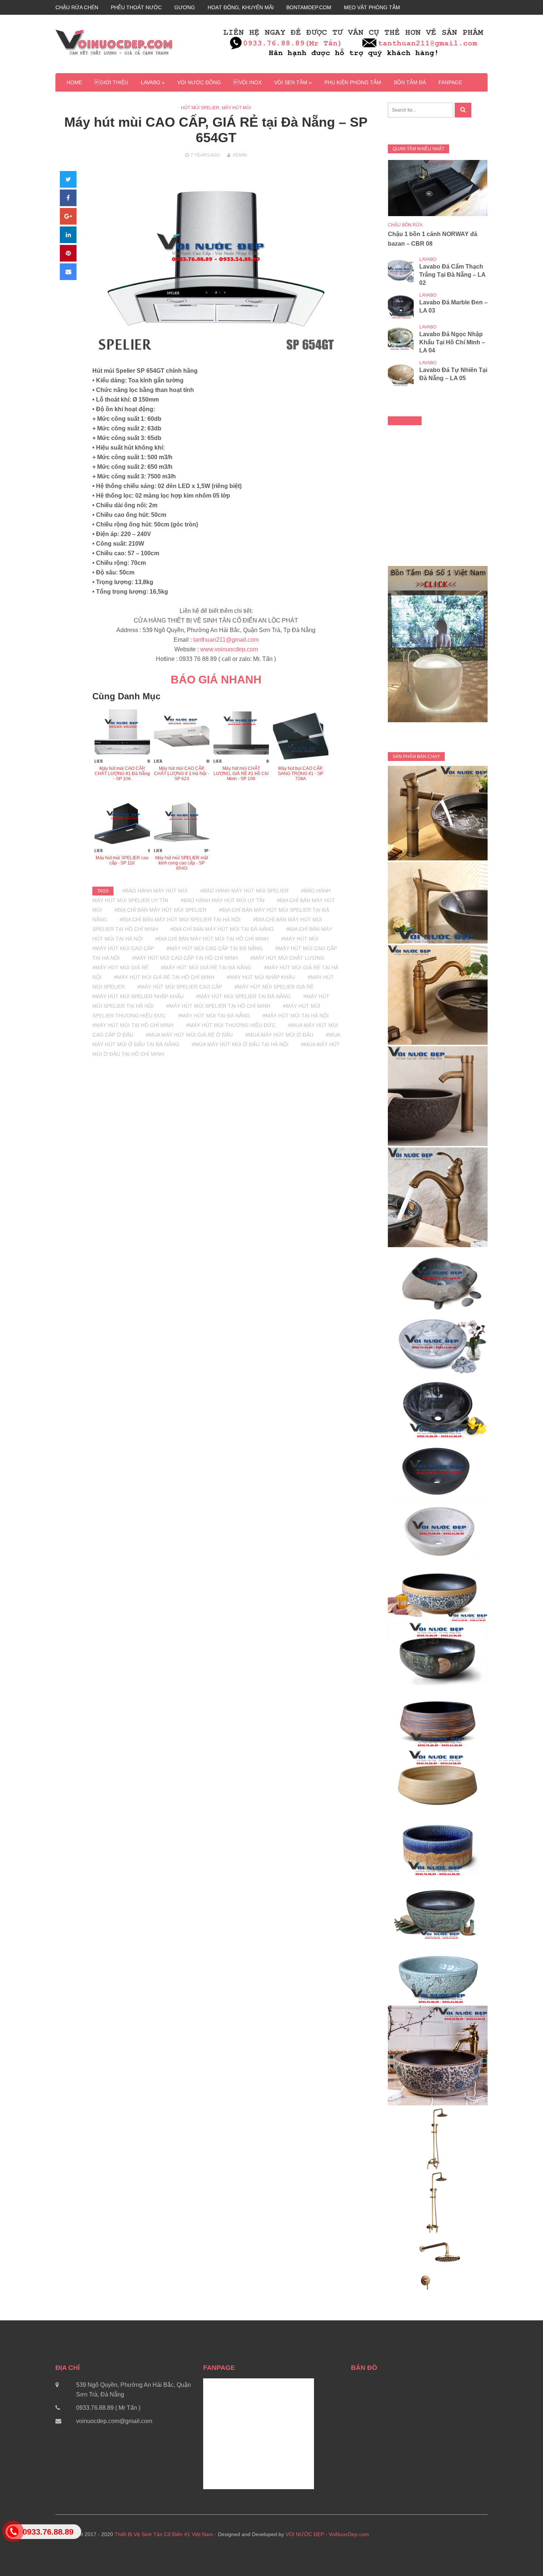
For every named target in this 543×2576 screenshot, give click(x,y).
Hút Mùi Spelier (200, 108)
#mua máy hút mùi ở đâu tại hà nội (240, 1044)
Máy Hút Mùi (236, 108)
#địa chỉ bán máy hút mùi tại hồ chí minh (212, 939)
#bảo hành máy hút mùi (155, 891)
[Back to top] (522, 2555)
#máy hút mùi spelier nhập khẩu (138, 996)
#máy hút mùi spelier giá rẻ (274, 987)
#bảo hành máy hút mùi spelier (244, 891)
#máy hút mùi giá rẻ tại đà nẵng (206, 968)
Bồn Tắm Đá (410, 82)
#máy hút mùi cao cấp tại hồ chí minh (185, 958)
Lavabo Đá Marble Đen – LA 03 (453, 306)
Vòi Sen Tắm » (293, 82)
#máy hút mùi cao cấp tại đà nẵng (215, 948)
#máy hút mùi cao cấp (123, 948)
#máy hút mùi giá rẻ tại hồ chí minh (164, 977)
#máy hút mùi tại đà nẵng (214, 1016)
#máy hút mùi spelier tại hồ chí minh (218, 1006)
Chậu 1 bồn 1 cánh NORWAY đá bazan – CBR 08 (433, 239)
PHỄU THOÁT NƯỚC (136, 7)
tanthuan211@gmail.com (226, 640)
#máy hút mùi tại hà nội (296, 1016)
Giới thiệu (111, 82)
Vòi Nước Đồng (199, 82)
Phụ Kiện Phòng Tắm (353, 82)
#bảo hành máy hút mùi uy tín (223, 900)
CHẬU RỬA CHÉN (77, 7)
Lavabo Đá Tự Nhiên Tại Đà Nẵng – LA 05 (453, 374)
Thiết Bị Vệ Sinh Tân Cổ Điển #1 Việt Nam (164, 2534)
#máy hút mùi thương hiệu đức (231, 1025)
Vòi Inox (247, 82)
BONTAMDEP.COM (309, 7)
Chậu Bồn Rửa (405, 225)
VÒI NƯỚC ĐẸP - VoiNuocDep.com (327, 2534)
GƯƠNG (185, 7)
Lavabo (428, 259)
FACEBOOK (405, 421)
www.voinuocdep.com (229, 649)
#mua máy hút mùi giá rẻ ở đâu (189, 1035)
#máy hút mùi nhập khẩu (261, 977)
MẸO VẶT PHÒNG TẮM (372, 7)
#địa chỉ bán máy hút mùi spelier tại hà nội (180, 919)
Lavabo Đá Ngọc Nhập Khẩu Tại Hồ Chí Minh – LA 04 (452, 342)
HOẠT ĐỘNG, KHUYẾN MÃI (241, 7)
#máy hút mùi (300, 939)
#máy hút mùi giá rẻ (120, 968)
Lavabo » (153, 82)
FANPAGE (450, 82)
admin (240, 155)
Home (74, 82)
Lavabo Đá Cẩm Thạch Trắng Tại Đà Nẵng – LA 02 (452, 275)
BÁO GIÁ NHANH (216, 680)
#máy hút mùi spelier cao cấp (180, 987)
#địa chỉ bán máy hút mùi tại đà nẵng (222, 929)
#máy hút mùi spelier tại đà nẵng (243, 996)
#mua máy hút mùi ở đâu (279, 1035)
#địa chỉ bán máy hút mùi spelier (160, 910)
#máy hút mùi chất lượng (287, 958)
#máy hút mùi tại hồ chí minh (133, 1025)
